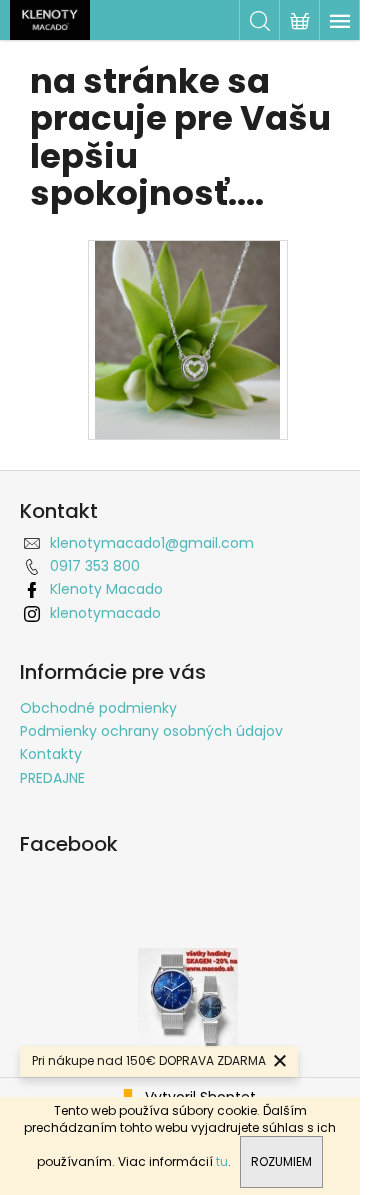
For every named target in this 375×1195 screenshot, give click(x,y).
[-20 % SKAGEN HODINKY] (188, 997)
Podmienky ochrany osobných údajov (151, 731)
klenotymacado (105, 613)
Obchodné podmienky (98, 708)
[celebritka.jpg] (187, 339)
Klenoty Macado (106, 589)
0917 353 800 (95, 566)
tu (222, 1161)
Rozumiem (281, 1161)
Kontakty (51, 754)
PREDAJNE (52, 778)
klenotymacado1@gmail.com (152, 543)
